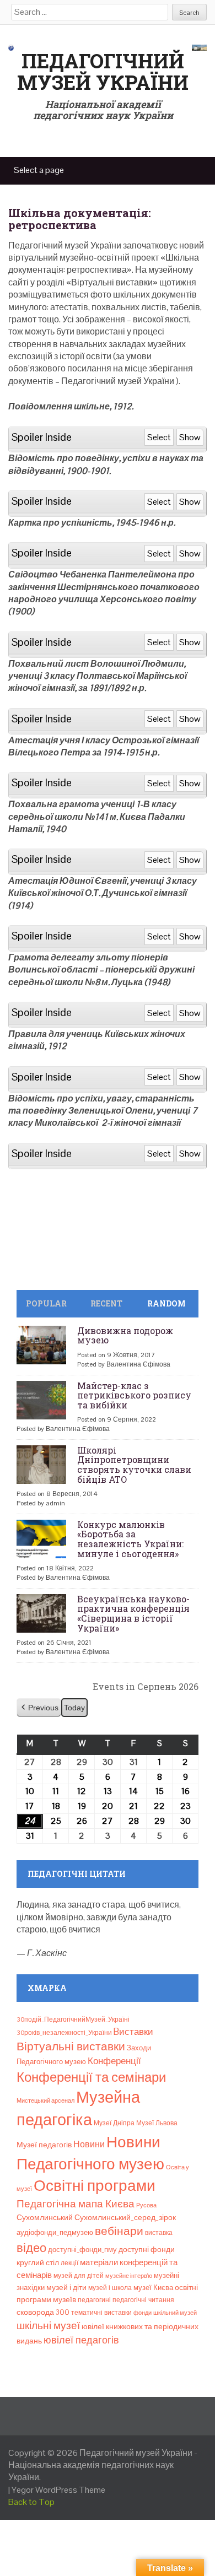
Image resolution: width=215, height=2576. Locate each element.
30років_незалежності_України (64, 2033)
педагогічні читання (143, 2300)
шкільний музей (175, 2313)
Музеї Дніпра (114, 2123)
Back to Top (31, 2502)
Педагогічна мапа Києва (76, 2204)
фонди (143, 2313)
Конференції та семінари (91, 2077)
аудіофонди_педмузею (55, 2232)
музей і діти (66, 2287)
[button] (39, 1708)
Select (159, 437)
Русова (146, 2205)
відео (31, 2248)
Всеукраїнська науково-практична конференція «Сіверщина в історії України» (133, 1613)
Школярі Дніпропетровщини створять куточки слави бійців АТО (134, 1465)
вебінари (119, 2231)
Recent (106, 1303)
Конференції (114, 2061)
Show (190, 437)
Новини (89, 2144)
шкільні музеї (48, 2326)
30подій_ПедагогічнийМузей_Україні (73, 2019)
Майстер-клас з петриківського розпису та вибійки (134, 1395)
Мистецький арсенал (45, 2100)
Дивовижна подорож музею (125, 1335)
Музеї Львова (157, 2123)
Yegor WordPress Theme (58, 2490)
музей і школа (110, 2288)
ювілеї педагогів (81, 2340)
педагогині (94, 2300)
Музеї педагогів (44, 2145)
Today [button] (74, 1708)
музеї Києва (153, 2288)
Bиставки (133, 2032)
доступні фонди (147, 2249)
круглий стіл (38, 2262)
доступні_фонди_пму (82, 2250)
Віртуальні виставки (71, 2046)
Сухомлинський (45, 2218)
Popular (46, 1303)
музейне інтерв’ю (129, 2276)
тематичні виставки (101, 2313)
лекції (69, 2263)
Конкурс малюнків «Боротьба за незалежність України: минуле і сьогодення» (130, 1539)
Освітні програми (95, 2185)
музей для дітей (79, 2276)
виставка (159, 2233)
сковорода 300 (43, 2312)
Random (166, 1303)
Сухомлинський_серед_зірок (125, 2217)
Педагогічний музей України (103, 72)
